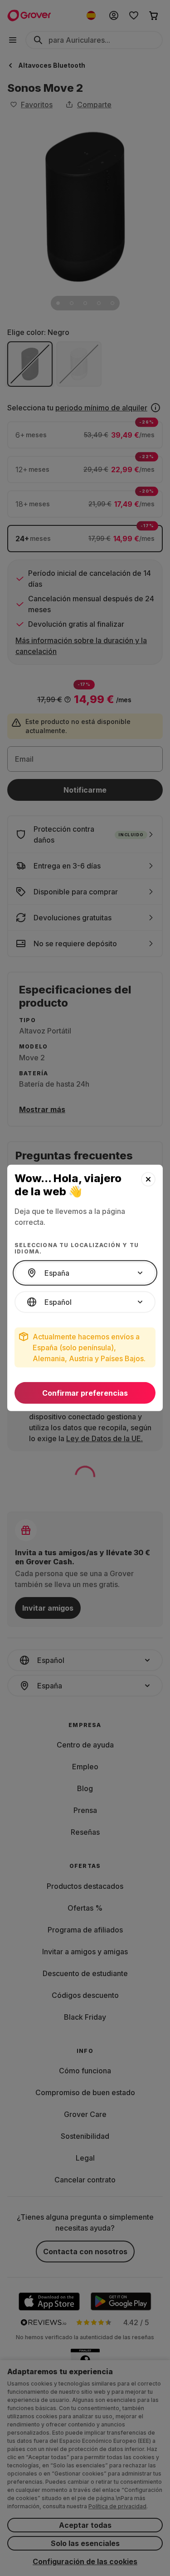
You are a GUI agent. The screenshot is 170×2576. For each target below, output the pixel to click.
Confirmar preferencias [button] (85, 1393)
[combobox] (85, 1273)
